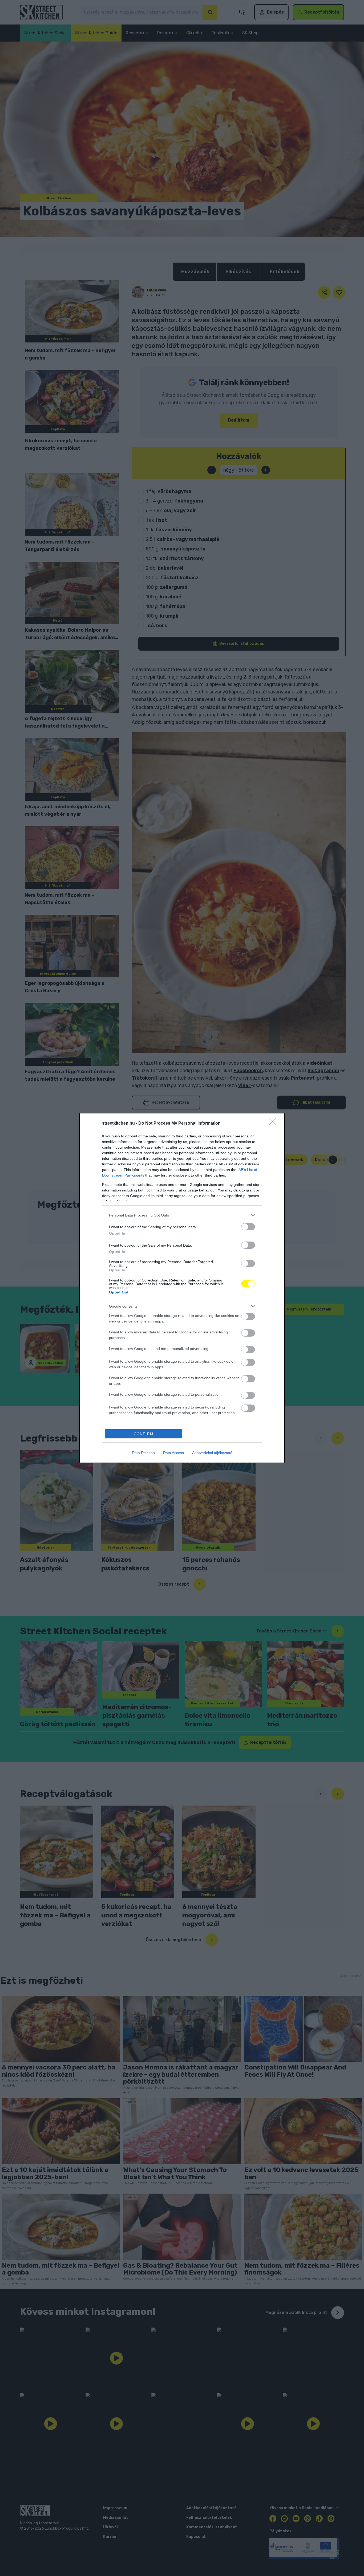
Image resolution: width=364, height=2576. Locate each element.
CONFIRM (144, 1434)
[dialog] (182, 1288)
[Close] (274, 1124)
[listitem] (182, 1215)
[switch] (248, 1227)
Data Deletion (143, 1453)
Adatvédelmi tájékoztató (212, 1453)
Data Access (173, 1453)
